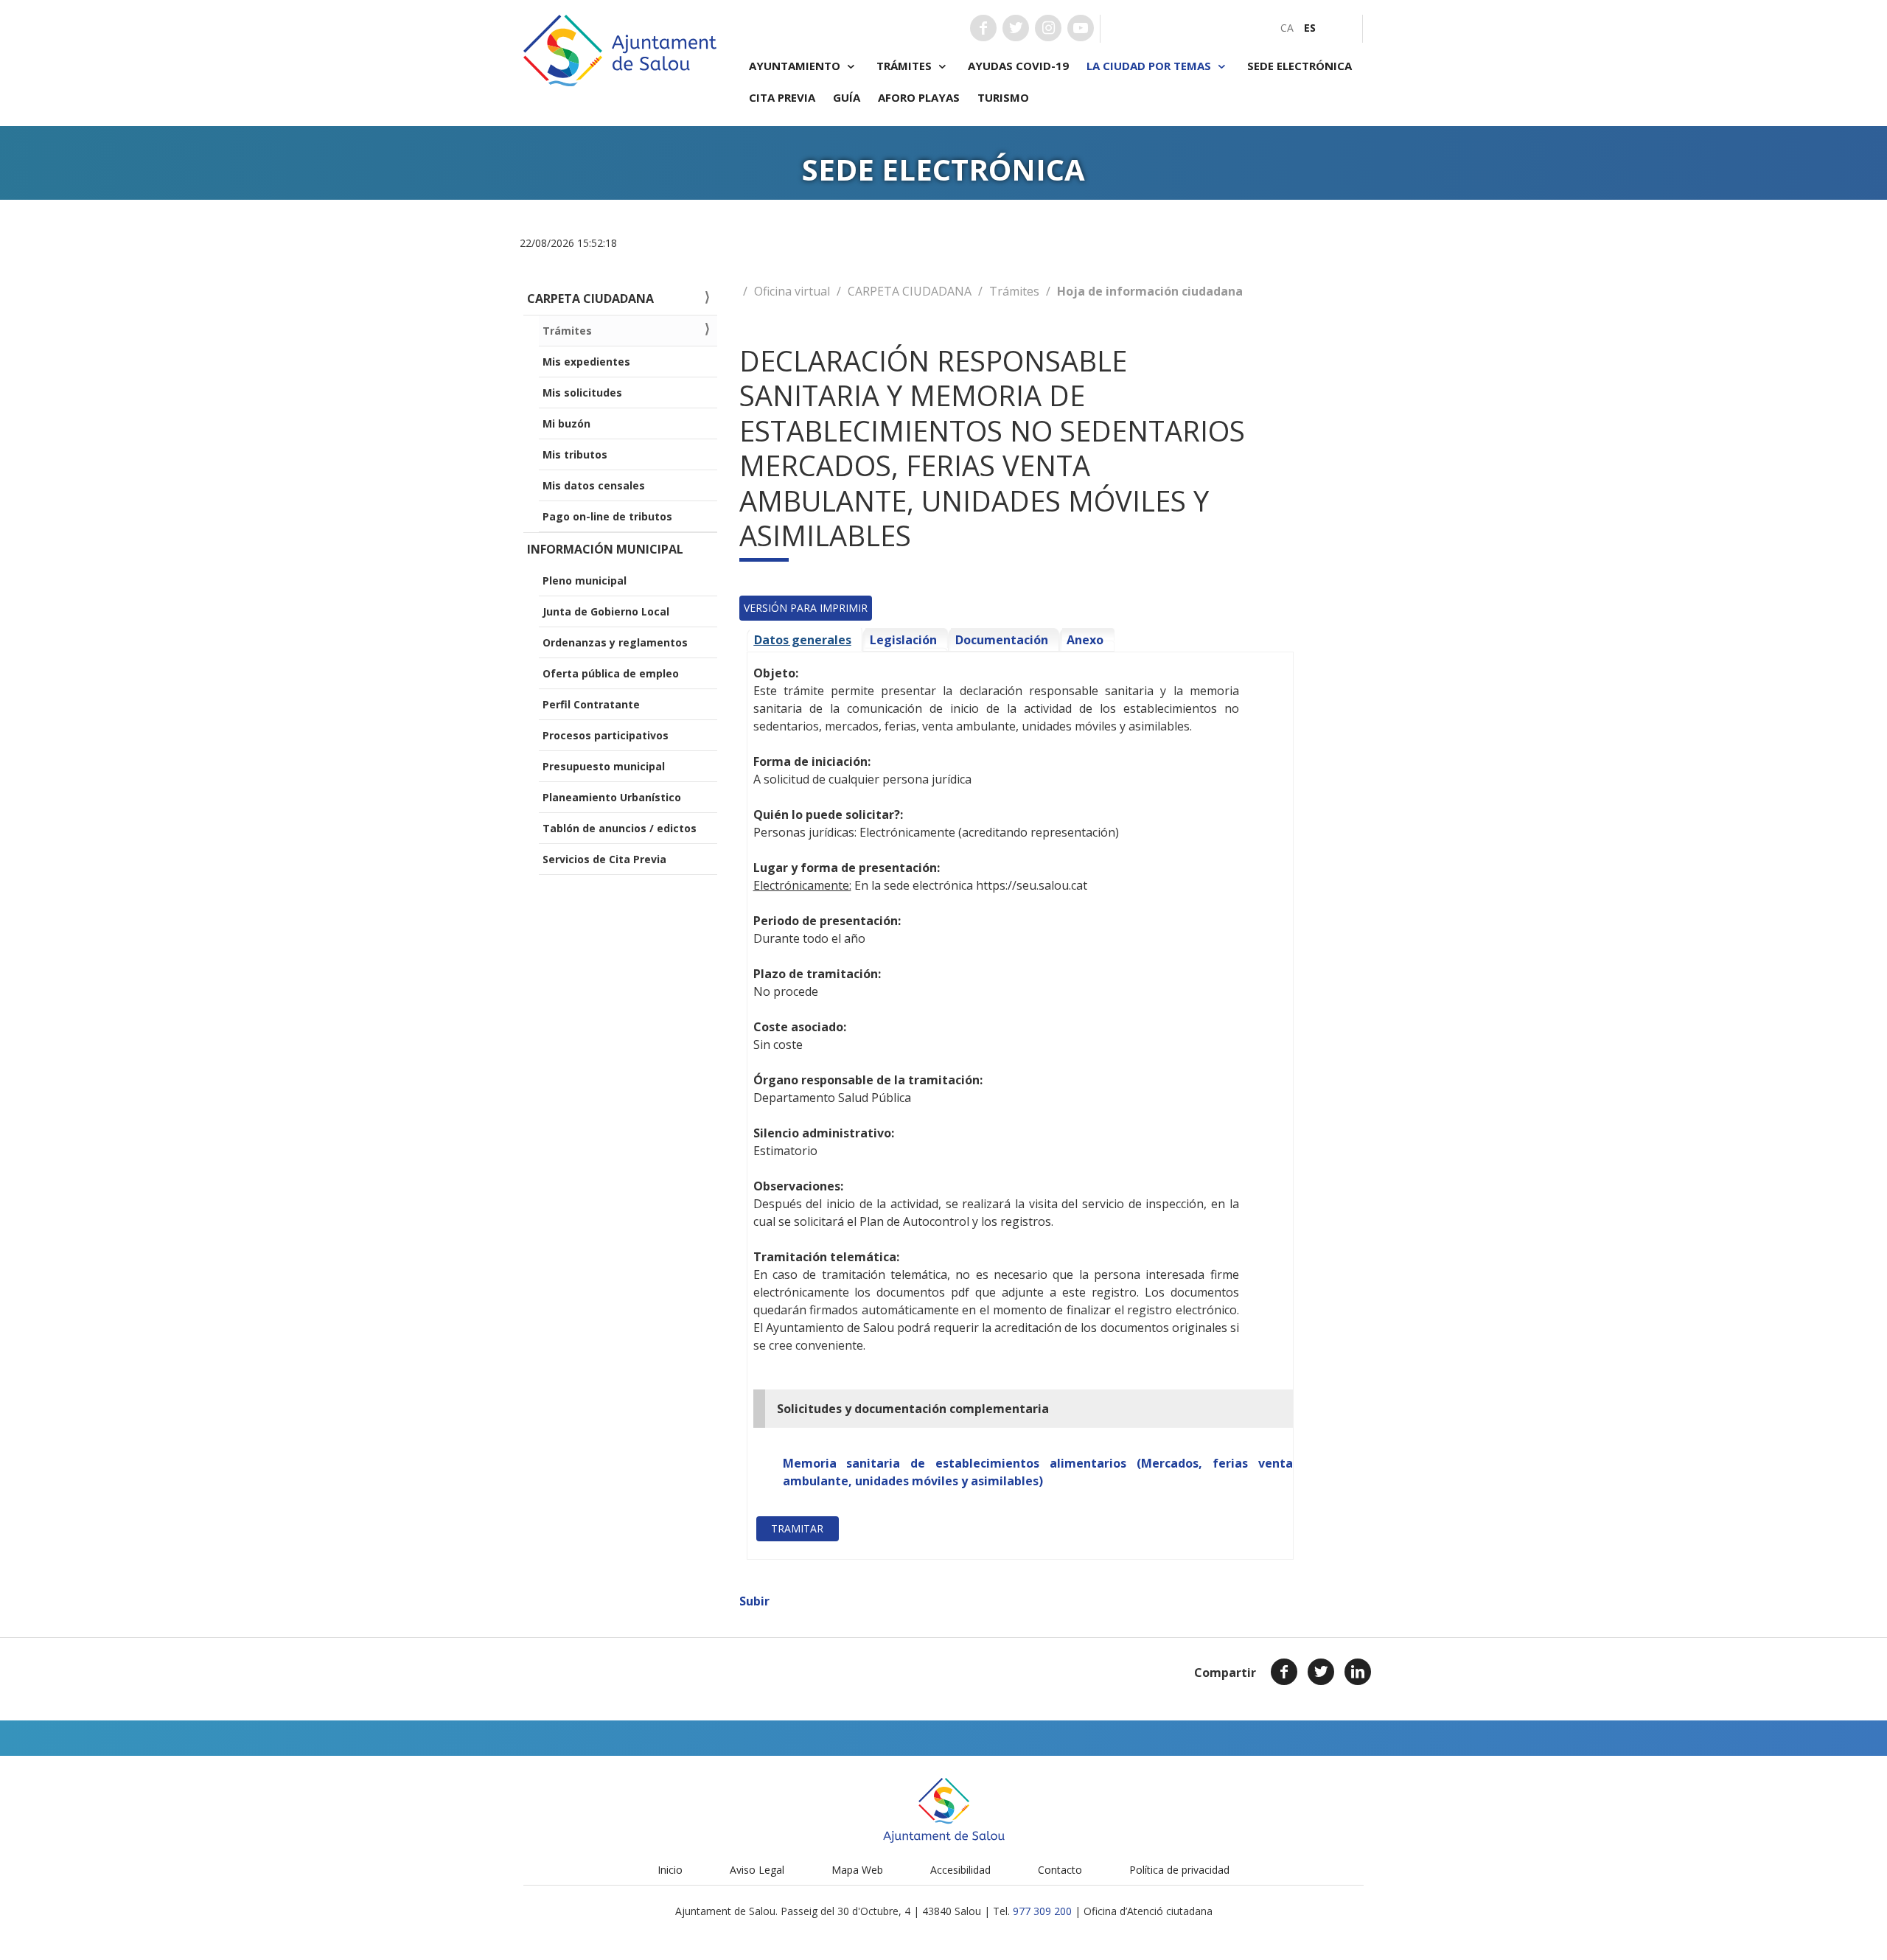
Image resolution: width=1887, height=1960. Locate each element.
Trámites (1014, 291)
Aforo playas (919, 97)
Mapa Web (857, 1870)
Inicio (670, 1870)
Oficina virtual (792, 291)
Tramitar (797, 1528)
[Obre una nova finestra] (983, 28)
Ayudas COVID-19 (1018, 66)
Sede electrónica (1300, 66)
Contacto (1060, 1870)
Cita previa (782, 97)
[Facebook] (1284, 1672)
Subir (754, 1601)
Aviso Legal (757, 1870)
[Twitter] (1321, 1672)
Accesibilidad (960, 1870)
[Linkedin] (1358, 1672)
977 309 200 (1042, 1911)
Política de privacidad (1179, 1870)
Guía (847, 97)
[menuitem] (1287, 28)
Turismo (1003, 97)
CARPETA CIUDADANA (910, 291)
